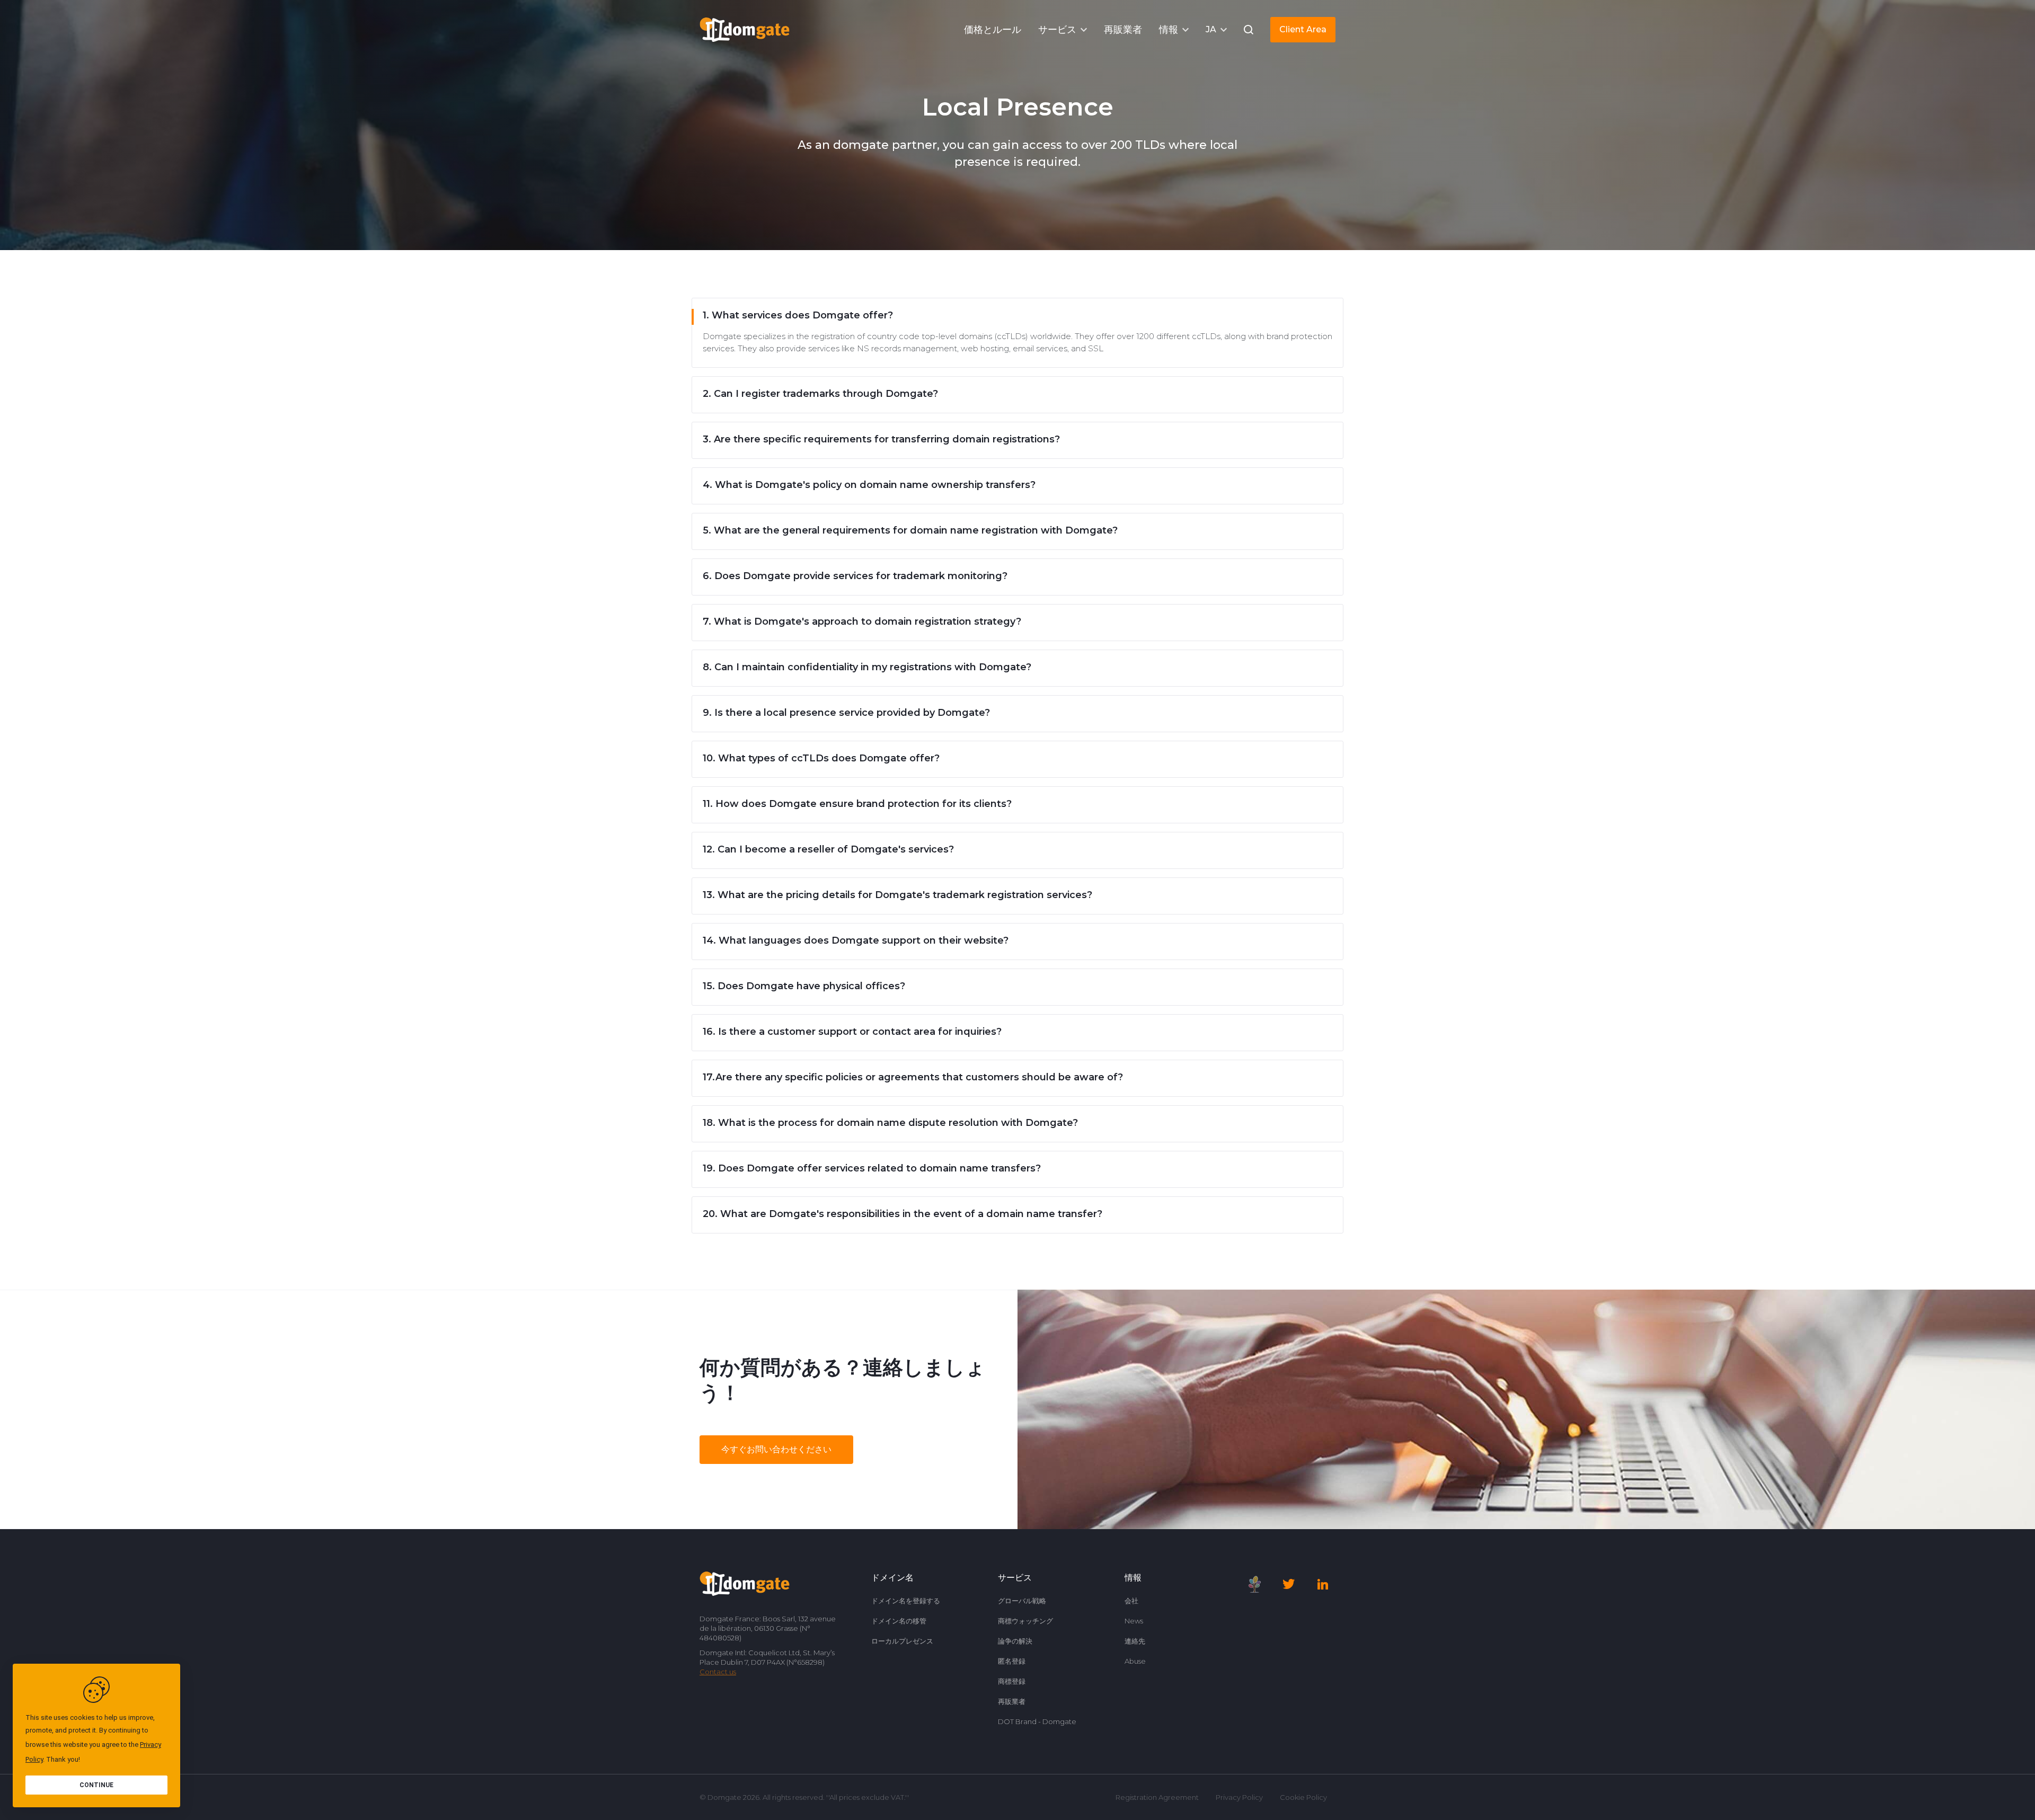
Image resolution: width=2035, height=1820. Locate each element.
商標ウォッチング (1025, 1621)
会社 (1131, 1601)
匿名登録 (1012, 1661)
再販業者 (1012, 1701)
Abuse (1135, 1661)
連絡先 (1135, 1641)
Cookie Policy (1303, 1797)
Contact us (718, 1672)
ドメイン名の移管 (899, 1621)
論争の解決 (1015, 1641)
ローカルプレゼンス (902, 1641)
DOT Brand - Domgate (1037, 1721)
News (1134, 1621)
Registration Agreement (1157, 1797)
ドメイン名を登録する (906, 1601)
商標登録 (1012, 1681)
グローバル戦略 (1022, 1601)
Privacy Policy (1239, 1797)
